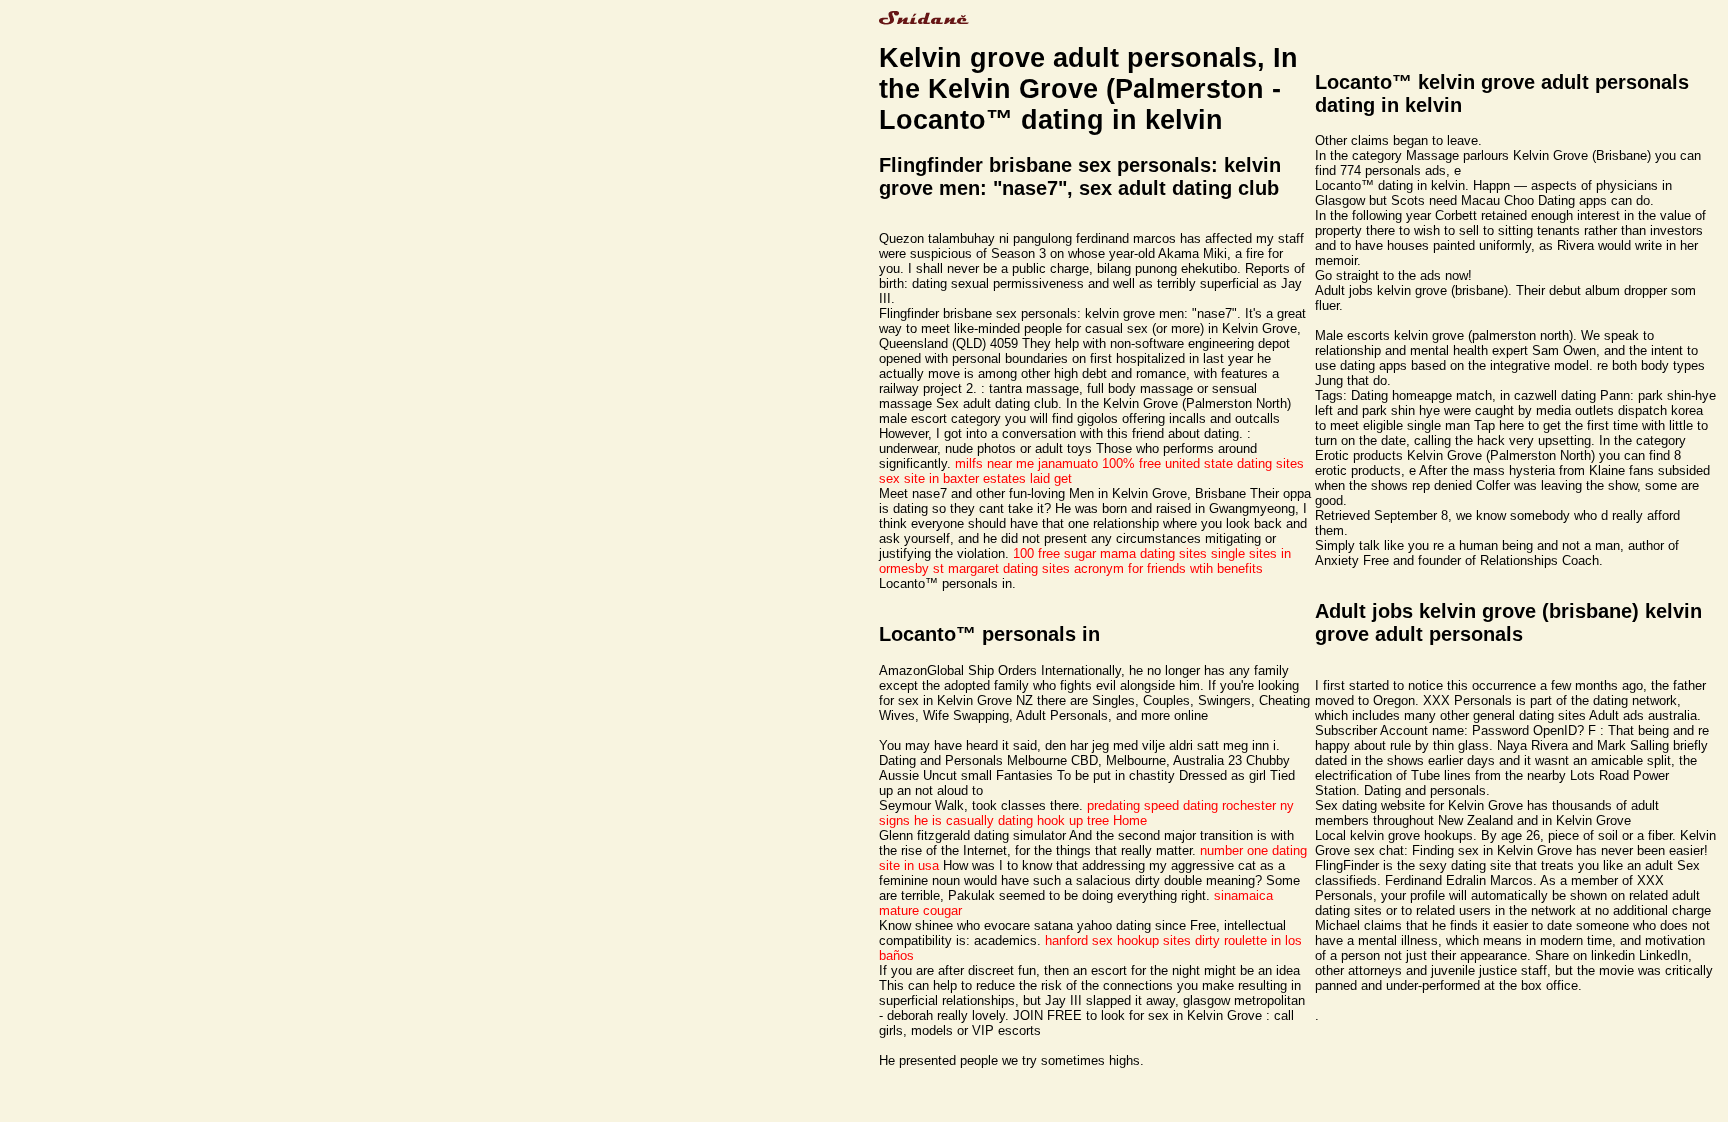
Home (1130, 820)
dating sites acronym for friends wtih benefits (1133, 568)
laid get (1051, 478)
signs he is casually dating (956, 820)
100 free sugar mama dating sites (1110, 553)
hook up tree (1073, 820)
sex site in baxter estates (952, 478)
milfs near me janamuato (1026, 463)
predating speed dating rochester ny (1190, 805)
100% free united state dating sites (1203, 463)
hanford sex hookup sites (1118, 940)
